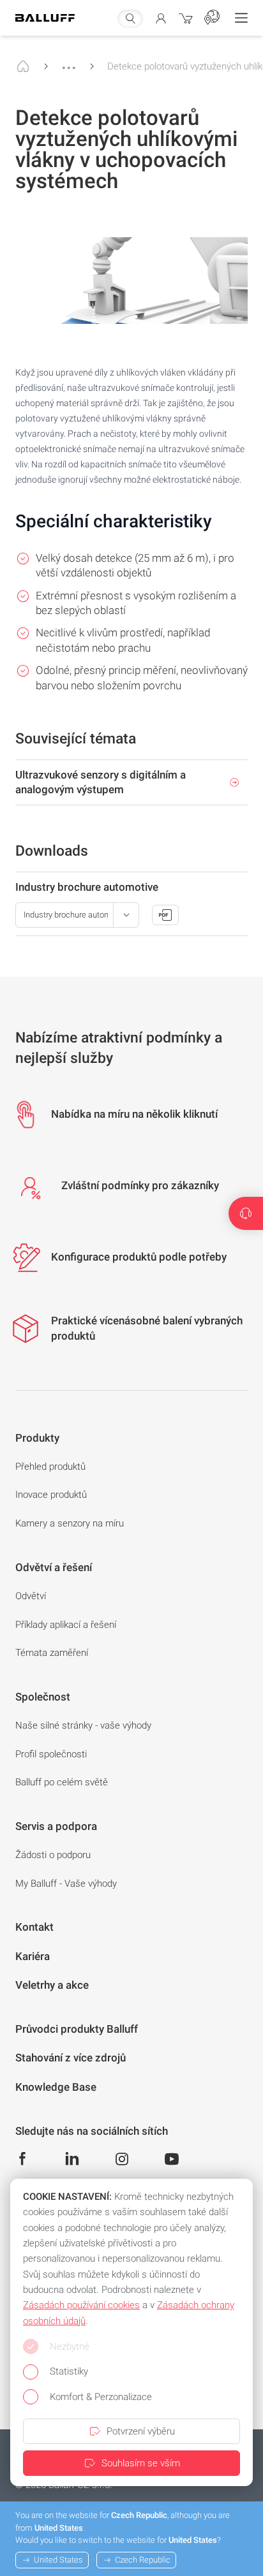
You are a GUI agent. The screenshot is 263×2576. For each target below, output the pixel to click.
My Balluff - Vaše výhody (66, 1884)
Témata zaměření (52, 1653)
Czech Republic (143, 2560)
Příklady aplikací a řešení (66, 1625)
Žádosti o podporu (53, 1855)
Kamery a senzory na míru (70, 1523)
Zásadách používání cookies (81, 2305)
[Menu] (241, 18)
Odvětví (31, 1596)
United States (58, 2560)
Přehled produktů (50, 1467)
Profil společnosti (51, 1754)
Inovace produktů (51, 1495)
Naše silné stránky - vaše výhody (83, 1725)
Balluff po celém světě (62, 1782)
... (69, 62)
